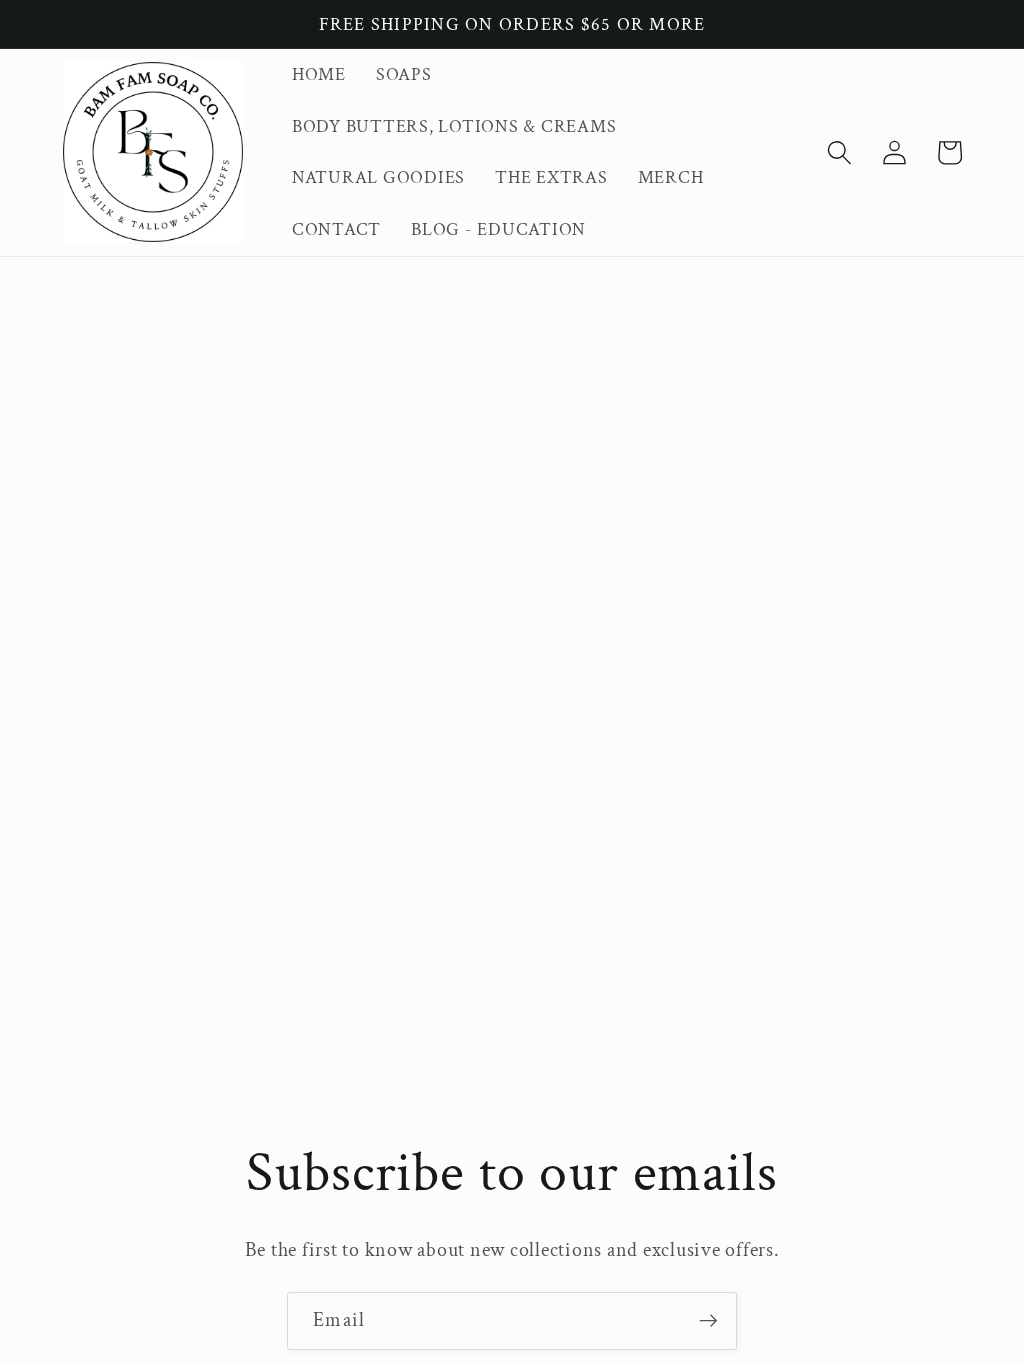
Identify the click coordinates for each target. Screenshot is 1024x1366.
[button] (839, 152)
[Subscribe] (708, 1321)
